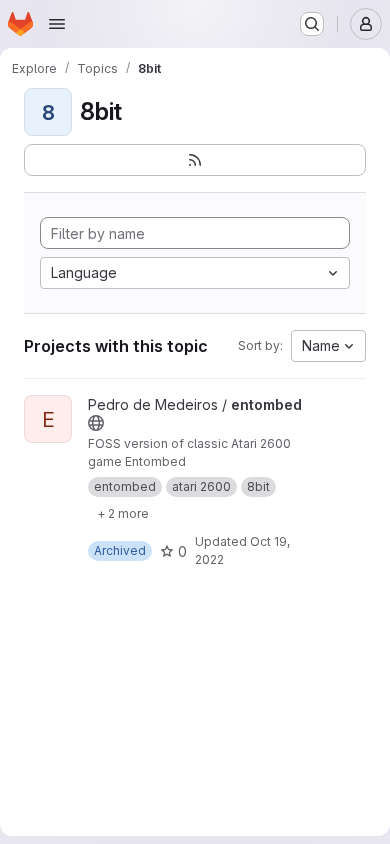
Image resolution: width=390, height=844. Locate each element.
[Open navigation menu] (57, 24)
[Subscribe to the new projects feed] (195, 160)
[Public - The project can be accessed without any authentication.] (96, 423)
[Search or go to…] (312, 24)
